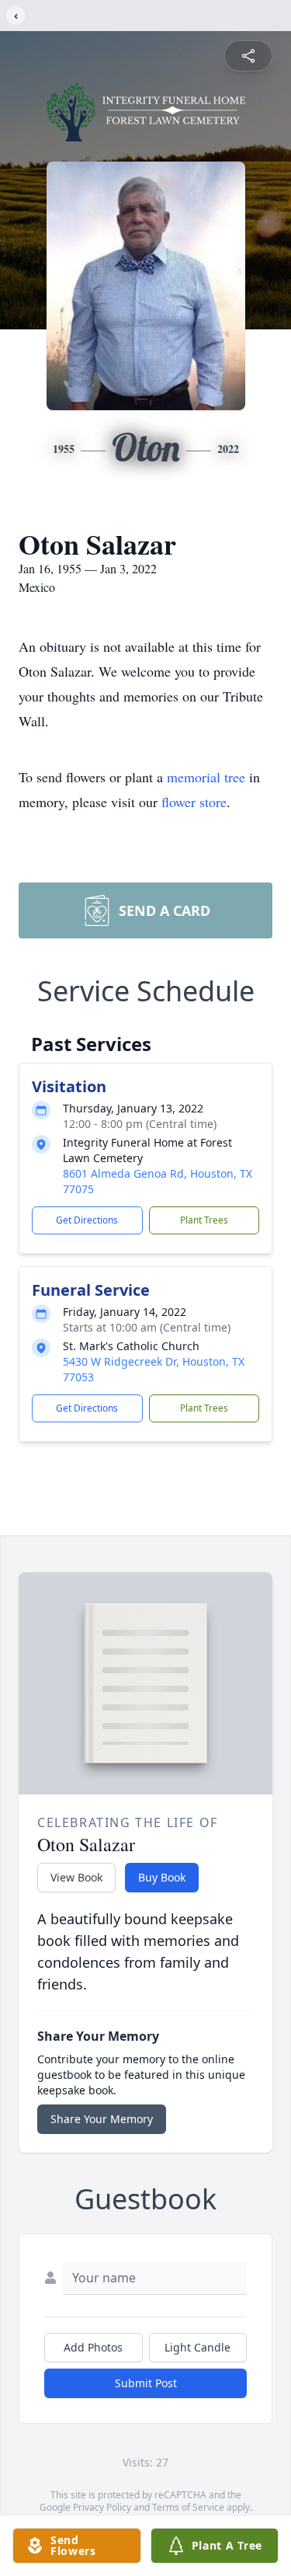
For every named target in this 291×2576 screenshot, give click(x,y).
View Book (76, 1877)
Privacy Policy (102, 2507)
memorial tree (206, 777)
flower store (194, 802)
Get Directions (87, 1220)
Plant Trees (204, 1220)
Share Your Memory (102, 2119)
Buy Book (162, 1877)
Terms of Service (188, 2507)
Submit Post (146, 2383)
